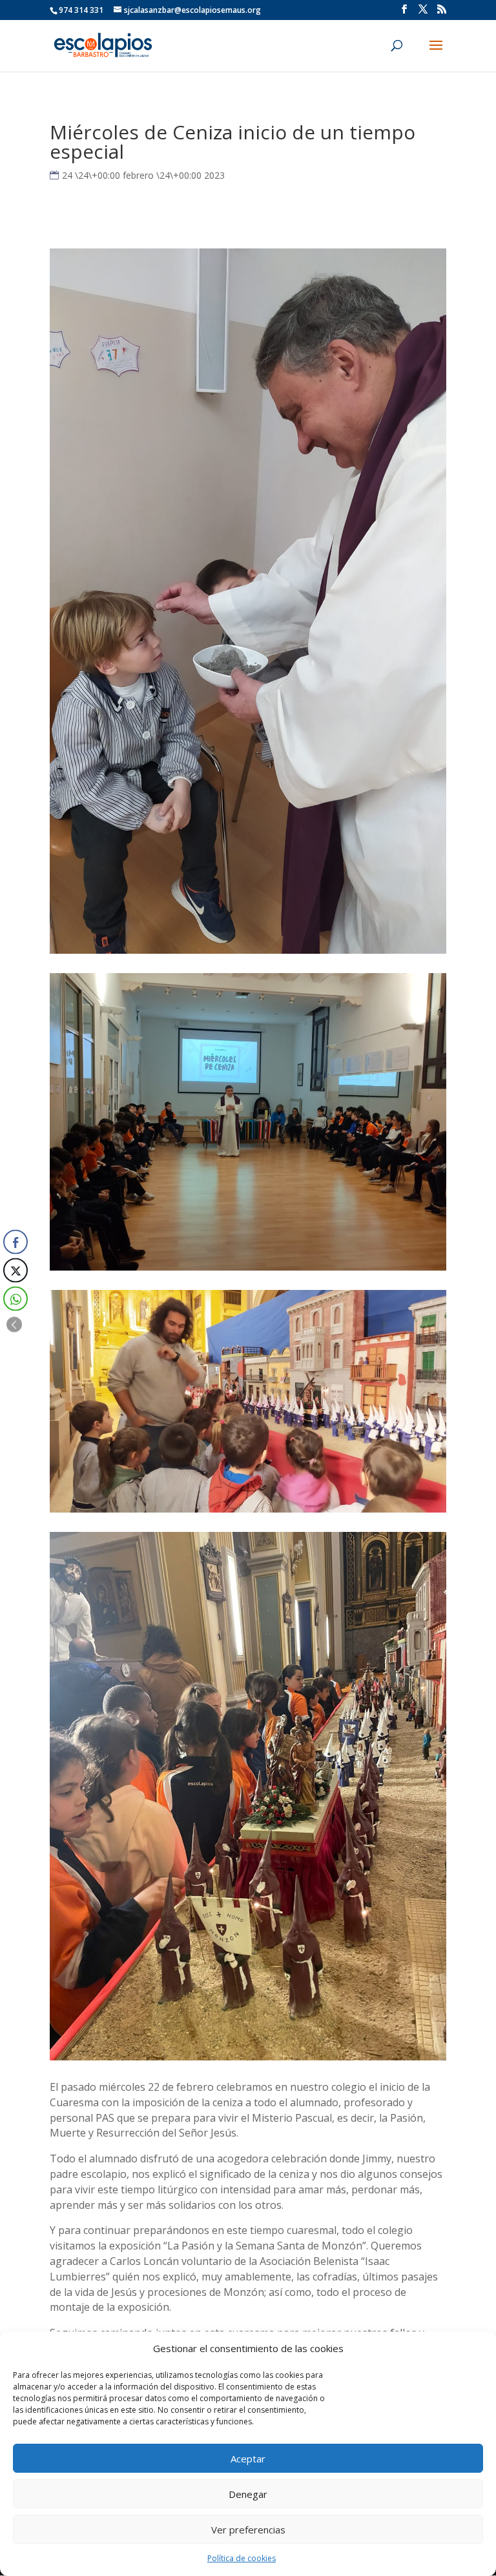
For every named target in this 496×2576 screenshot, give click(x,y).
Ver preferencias (248, 2530)
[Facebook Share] (15, 1242)
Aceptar (248, 2459)
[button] (14, 1325)
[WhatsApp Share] (15, 1299)
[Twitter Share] (15, 1271)
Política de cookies (242, 2558)
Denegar (248, 2494)
